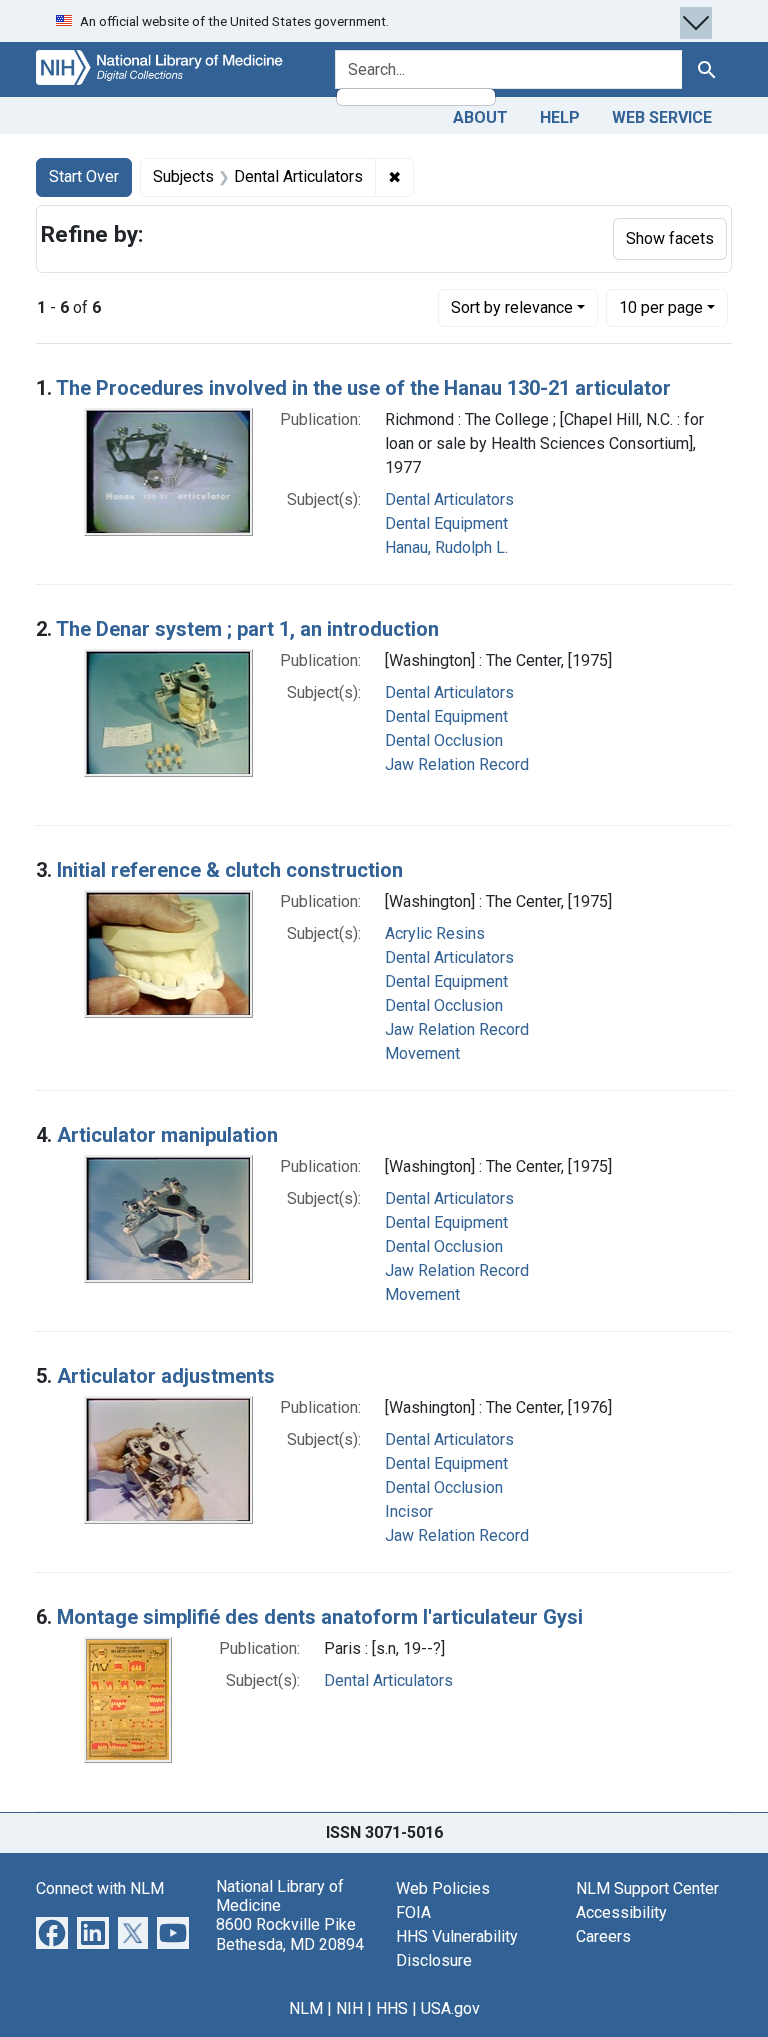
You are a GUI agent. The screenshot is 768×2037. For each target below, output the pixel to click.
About (480, 117)
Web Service (662, 117)
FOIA (413, 1912)
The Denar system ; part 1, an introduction (247, 629)
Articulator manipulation (167, 1135)
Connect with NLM (100, 1888)
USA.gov (450, 2008)
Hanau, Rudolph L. (446, 547)
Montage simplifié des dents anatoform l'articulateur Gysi (320, 1617)
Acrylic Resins (435, 933)
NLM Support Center (647, 1888)
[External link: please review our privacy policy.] (52, 1931)
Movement (422, 1053)
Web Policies (443, 1888)
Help (560, 117)
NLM (306, 2008)
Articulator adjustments (166, 1376)
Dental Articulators (449, 499)
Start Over (84, 176)
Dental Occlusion (444, 740)
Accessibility (621, 1912)
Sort (512, 307)
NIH (349, 2008)
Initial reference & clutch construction (230, 870)
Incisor (409, 1511)
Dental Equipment (446, 523)
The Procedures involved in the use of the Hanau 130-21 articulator (363, 388)
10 (661, 307)
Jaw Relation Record (457, 764)
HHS (392, 2008)
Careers (603, 1936)
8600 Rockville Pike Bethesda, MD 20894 (290, 1934)
